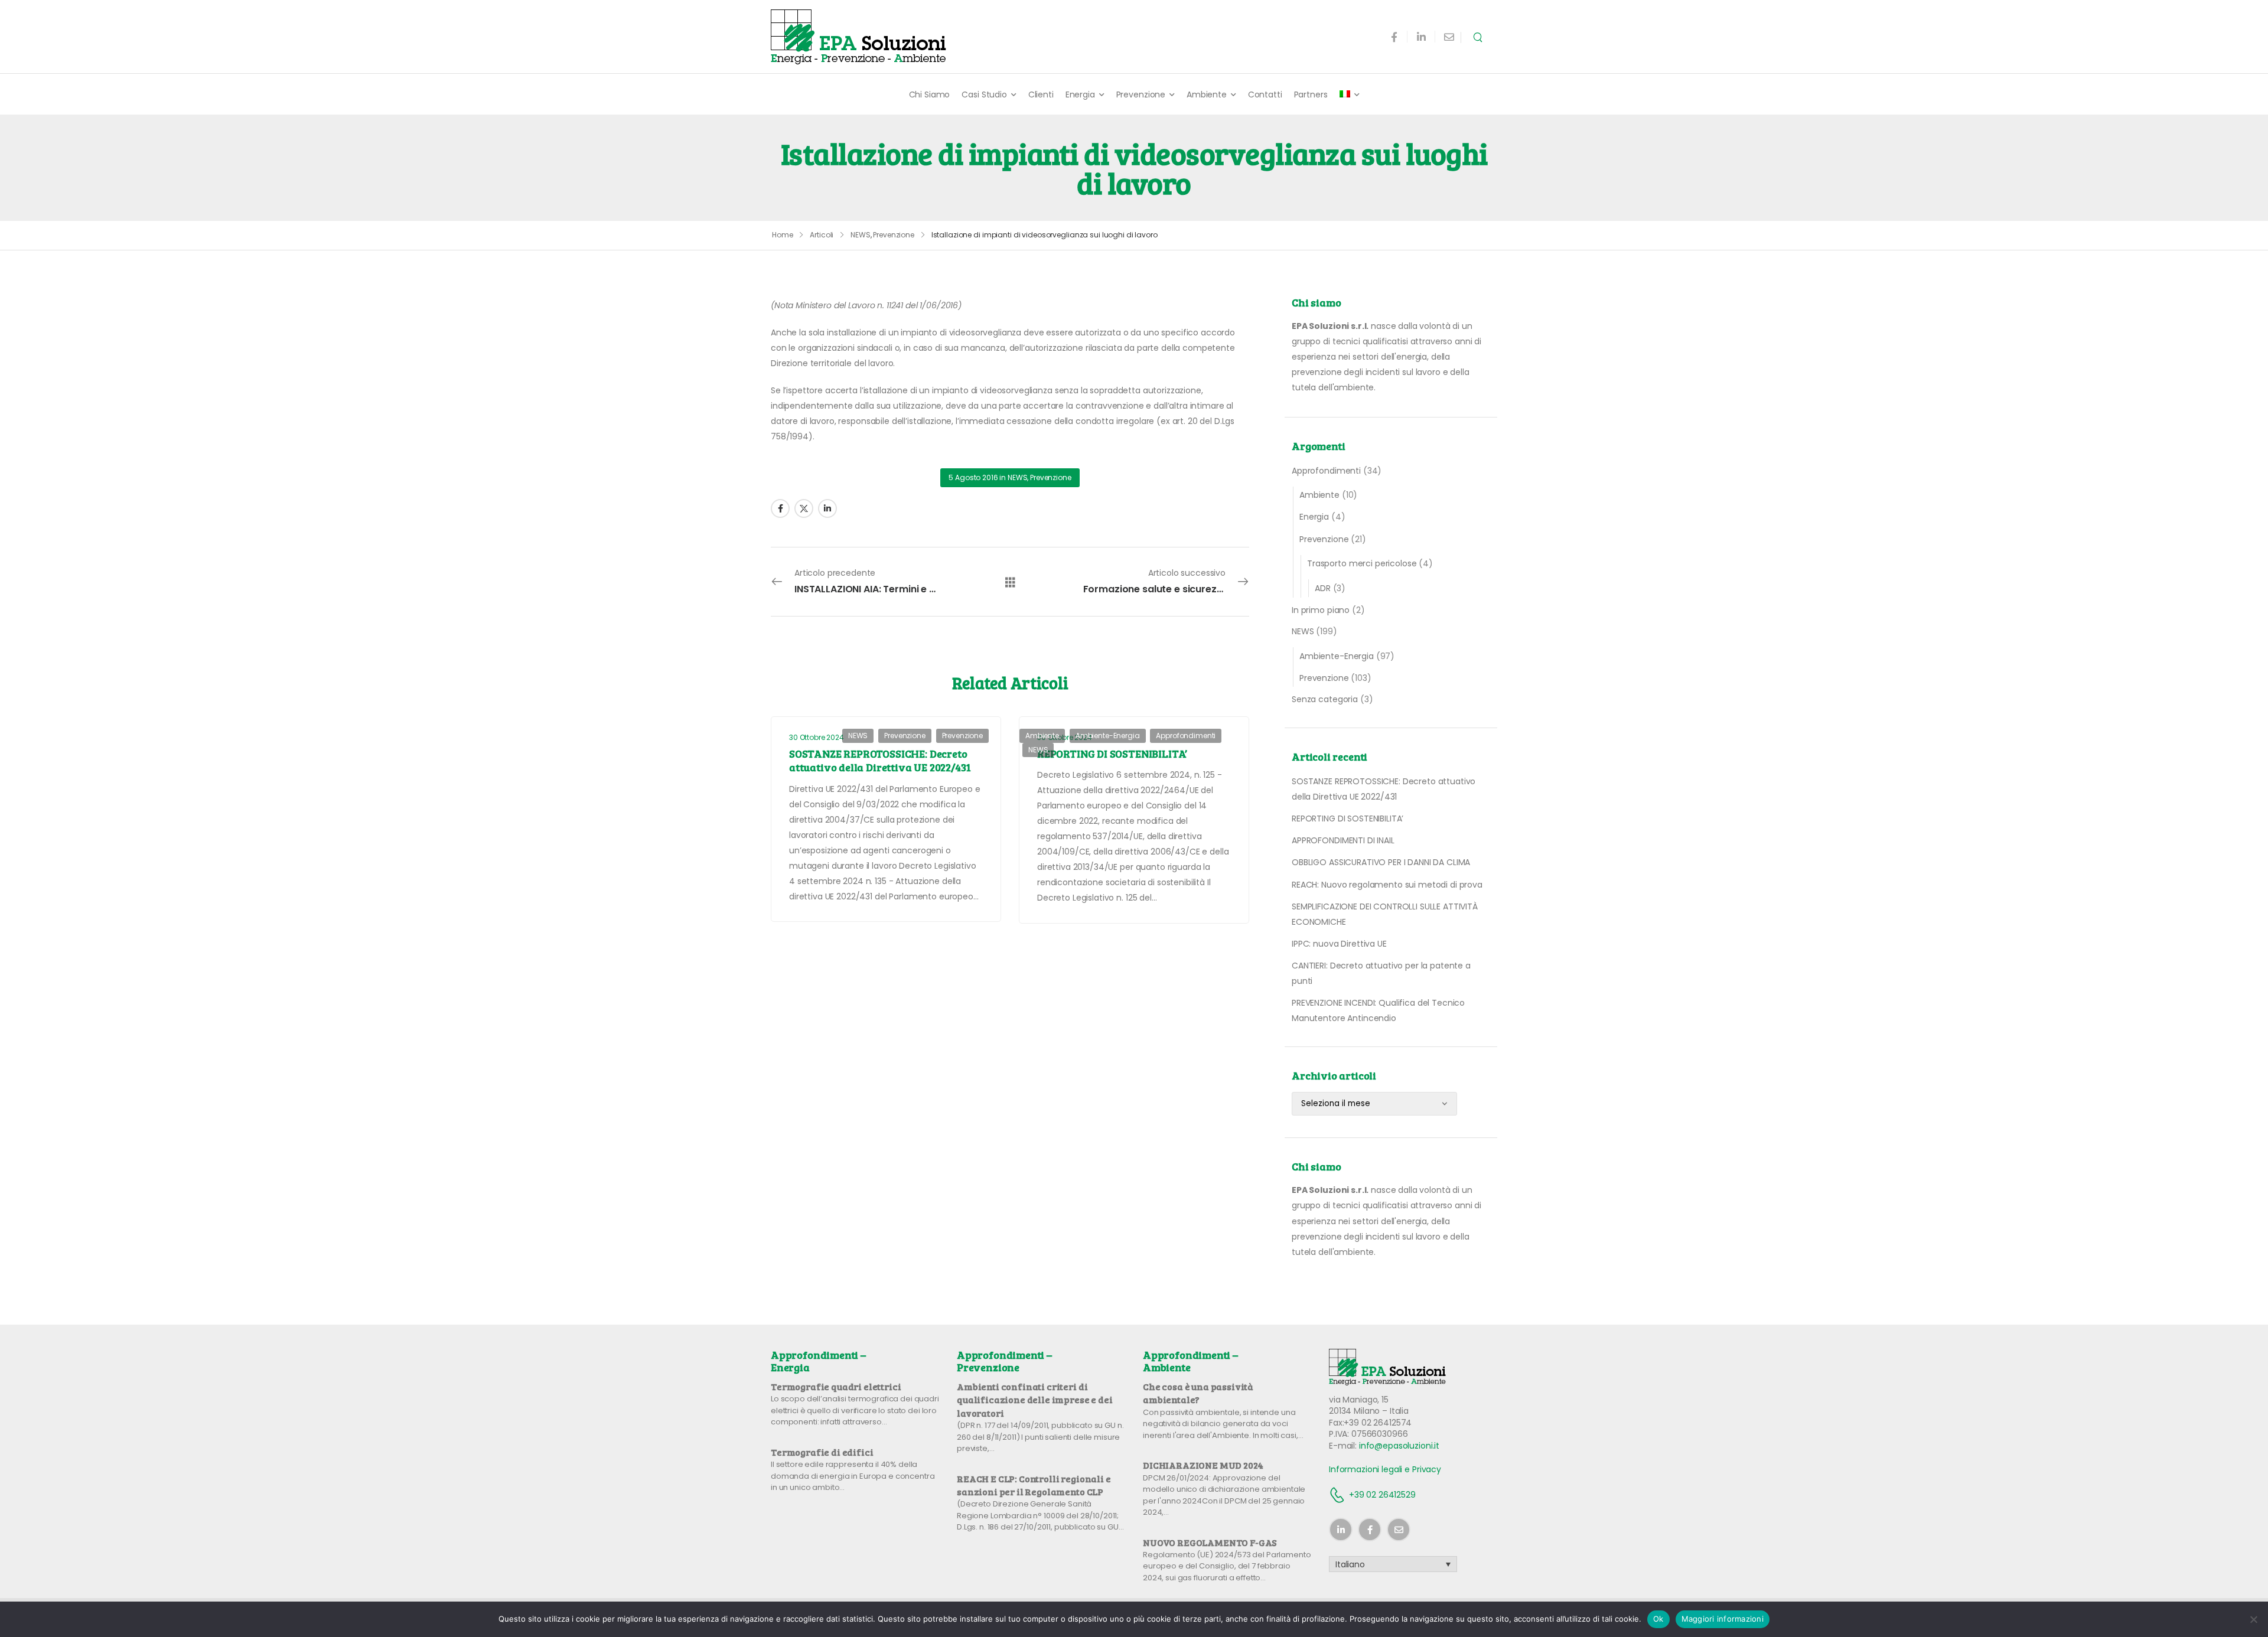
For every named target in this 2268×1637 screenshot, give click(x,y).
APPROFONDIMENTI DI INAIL (1343, 840)
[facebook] (1394, 37)
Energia (1080, 94)
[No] (2253, 1619)
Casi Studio (984, 94)
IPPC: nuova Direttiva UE (1339, 944)
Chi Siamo (930, 94)
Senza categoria (1325, 699)
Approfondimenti (1326, 471)
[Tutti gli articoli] (1010, 582)
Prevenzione (1141, 94)
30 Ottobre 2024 (817, 737)
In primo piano (1321, 610)
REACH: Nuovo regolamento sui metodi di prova (1387, 885)
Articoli (822, 235)
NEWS (861, 235)
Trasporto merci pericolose (1362, 563)
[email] (1449, 37)
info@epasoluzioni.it (1399, 1446)
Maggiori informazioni (1723, 1619)
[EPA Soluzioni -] (859, 37)
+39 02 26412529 (1382, 1495)
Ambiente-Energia (1337, 656)
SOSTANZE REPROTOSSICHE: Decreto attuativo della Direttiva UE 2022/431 (880, 760)
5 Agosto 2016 (973, 477)
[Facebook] (780, 508)
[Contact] (1339, 1495)
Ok (1658, 1619)
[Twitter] (804, 508)
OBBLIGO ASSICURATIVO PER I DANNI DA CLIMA (1381, 862)
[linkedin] (1421, 37)
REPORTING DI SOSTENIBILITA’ (1348, 819)
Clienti (1041, 94)
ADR (1323, 588)
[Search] (1479, 37)
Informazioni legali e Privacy (1385, 1469)
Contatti (1265, 94)
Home (783, 235)
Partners (1311, 94)
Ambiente (1207, 94)
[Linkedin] (827, 508)
